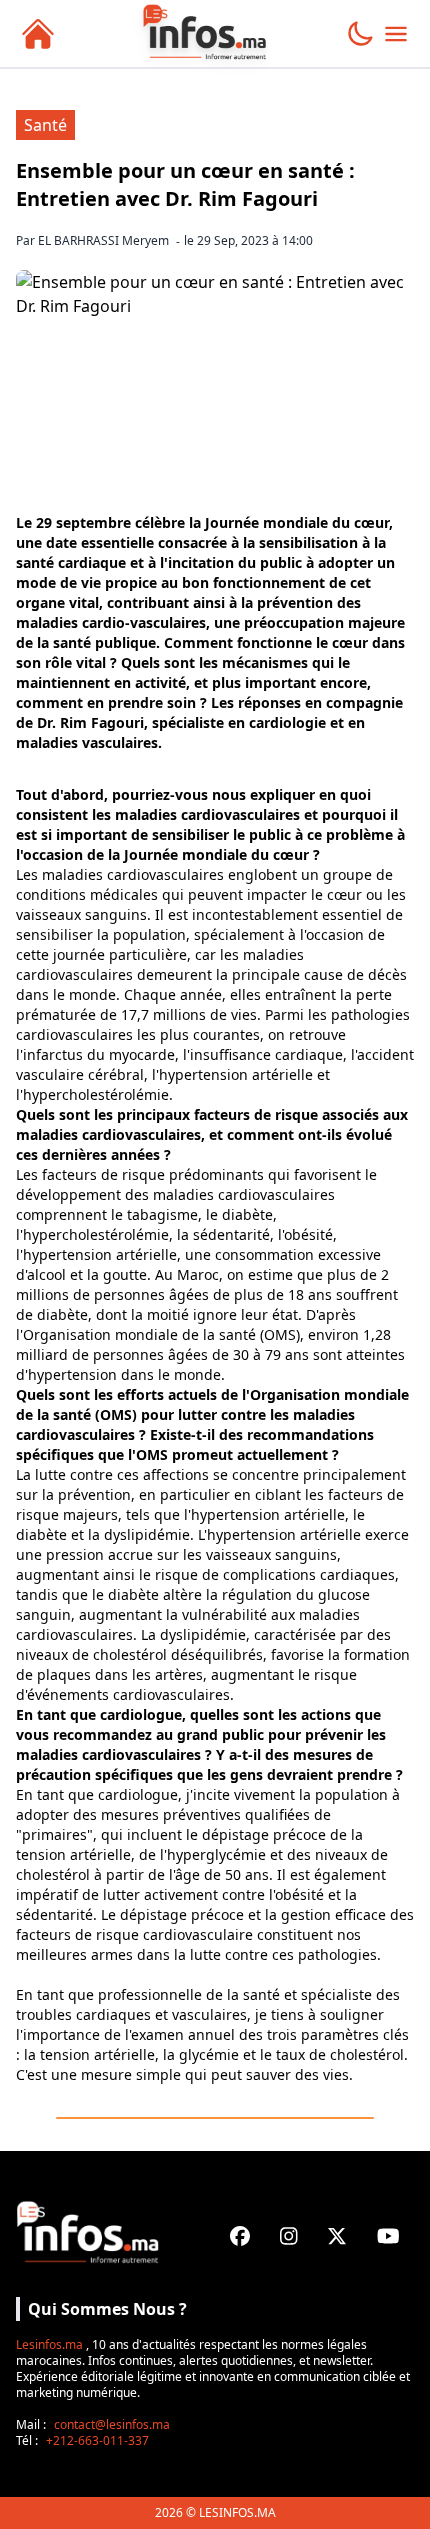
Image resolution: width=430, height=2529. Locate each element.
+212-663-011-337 (97, 2440)
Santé (45, 125)
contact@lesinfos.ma (112, 2424)
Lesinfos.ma (49, 2344)
